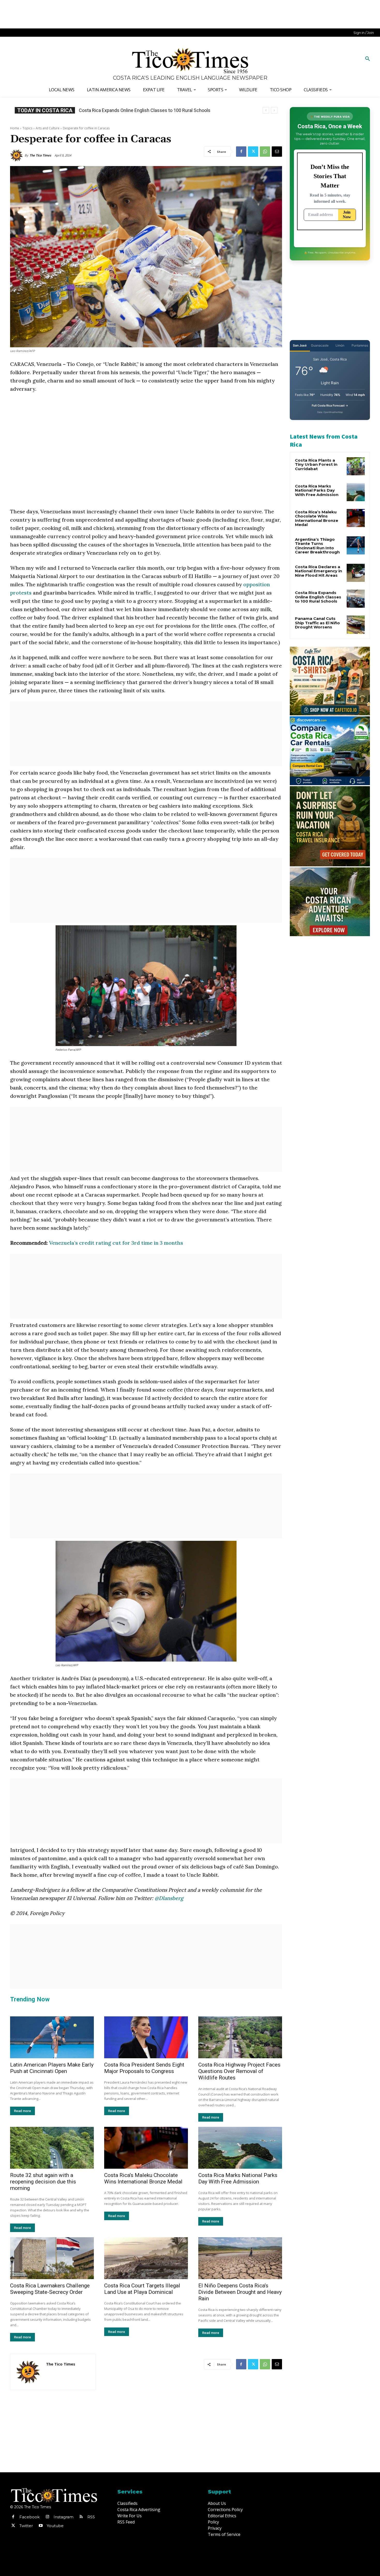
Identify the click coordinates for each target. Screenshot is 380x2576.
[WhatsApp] (265, 152)
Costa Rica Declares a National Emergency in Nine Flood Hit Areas (318, 571)
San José (300, 345)
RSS (91, 2517)
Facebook (29, 2517)
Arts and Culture (48, 128)
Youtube (55, 2526)
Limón (340, 345)
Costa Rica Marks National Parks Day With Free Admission (238, 2178)
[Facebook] (241, 152)
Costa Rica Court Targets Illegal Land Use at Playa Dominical (142, 2289)
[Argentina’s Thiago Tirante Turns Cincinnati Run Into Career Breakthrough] (356, 545)
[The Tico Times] (17, 155)
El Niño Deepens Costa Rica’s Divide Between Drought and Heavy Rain (240, 2292)
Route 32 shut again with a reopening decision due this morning (43, 2182)
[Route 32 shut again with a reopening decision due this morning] (52, 2148)
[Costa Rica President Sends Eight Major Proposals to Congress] (146, 2037)
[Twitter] (253, 152)
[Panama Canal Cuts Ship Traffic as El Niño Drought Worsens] (356, 625)
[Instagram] (47, 2517)
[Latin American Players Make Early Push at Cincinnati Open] (52, 2037)
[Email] (277, 152)
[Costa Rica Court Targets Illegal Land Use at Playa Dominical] (146, 2258)
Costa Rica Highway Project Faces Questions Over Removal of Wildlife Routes (239, 2071)
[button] (368, 59)
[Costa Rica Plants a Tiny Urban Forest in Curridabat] (356, 466)
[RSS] (81, 2517)
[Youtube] (41, 2526)
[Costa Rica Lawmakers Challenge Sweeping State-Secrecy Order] (52, 2258)
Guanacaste (320, 345)
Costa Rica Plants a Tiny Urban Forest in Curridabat (316, 464)
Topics (27, 128)
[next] (274, 110)
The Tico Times (40, 155)
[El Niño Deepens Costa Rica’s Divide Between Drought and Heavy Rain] (240, 2258)
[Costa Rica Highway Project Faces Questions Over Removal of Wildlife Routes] (240, 2037)
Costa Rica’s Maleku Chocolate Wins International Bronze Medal (143, 2178)
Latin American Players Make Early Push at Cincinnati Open (52, 2068)
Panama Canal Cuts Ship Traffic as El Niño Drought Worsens (317, 623)
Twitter (26, 2526)
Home (15, 128)
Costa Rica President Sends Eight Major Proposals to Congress (143, 110)
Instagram (63, 2517)
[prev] (266, 110)
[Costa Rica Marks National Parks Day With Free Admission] (240, 2148)
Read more (22, 2111)
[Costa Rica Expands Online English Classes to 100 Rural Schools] (356, 599)
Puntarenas (360, 345)
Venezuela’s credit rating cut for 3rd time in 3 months (116, 1243)
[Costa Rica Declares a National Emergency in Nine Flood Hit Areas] (356, 573)
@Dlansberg (169, 1898)
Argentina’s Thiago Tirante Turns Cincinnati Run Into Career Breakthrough (317, 546)
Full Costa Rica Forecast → (330, 405)
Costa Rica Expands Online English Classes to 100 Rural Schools (318, 597)
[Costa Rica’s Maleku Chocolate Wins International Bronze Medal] (146, 2148)
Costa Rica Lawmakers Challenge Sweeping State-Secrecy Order (50, 2289)
